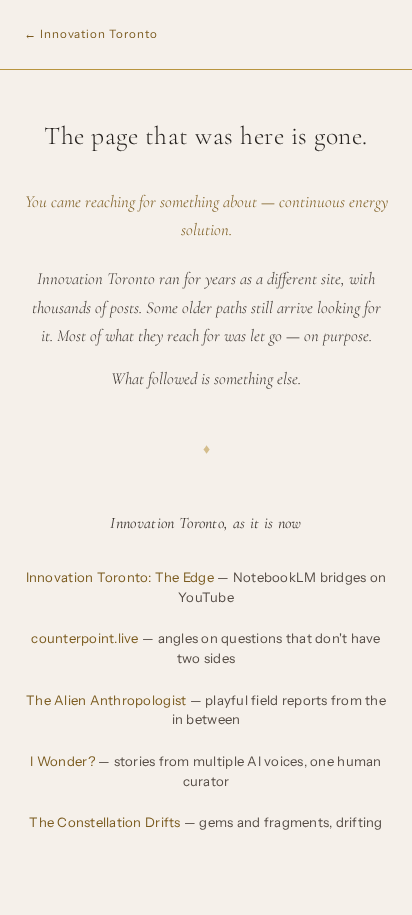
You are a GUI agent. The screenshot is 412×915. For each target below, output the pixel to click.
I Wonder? (205, 771)
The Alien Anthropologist (206, 710)
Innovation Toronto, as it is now (205, 523)
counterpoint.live (205, 648)
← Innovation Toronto (90, 34)
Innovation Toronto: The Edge (206, 587)
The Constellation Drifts (205, 822)
